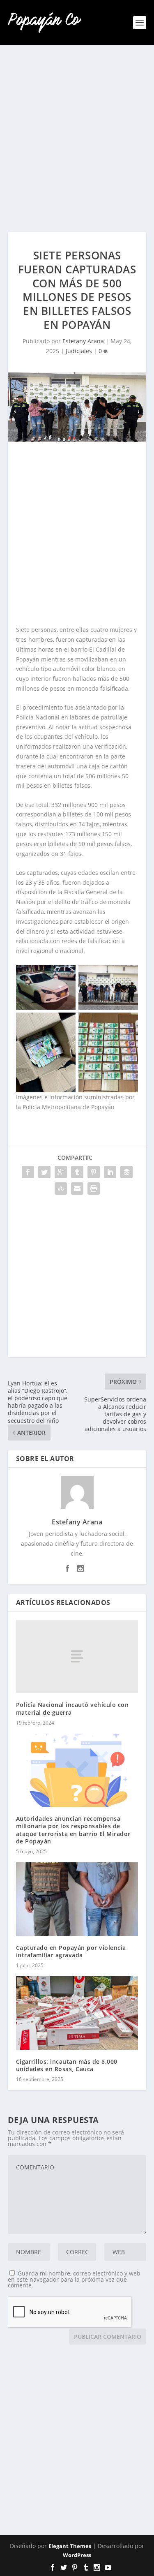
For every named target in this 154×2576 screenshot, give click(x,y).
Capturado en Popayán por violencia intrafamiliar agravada (71, 1951)
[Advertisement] (77, 139)
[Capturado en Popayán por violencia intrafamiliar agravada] (77, 1899)
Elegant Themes (70, 2546)
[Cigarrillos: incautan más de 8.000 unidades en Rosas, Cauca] (77, 2013)
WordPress (77, 2555)
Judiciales (79, 351)
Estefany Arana (83, 341)
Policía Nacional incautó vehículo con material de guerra (72, 1708)
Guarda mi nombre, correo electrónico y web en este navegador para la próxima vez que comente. (74, 2279)
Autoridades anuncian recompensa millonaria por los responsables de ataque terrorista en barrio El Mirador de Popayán (73, 1830)
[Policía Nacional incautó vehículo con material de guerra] (77, 1656)
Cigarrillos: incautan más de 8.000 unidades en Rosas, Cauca (67, 2065)
